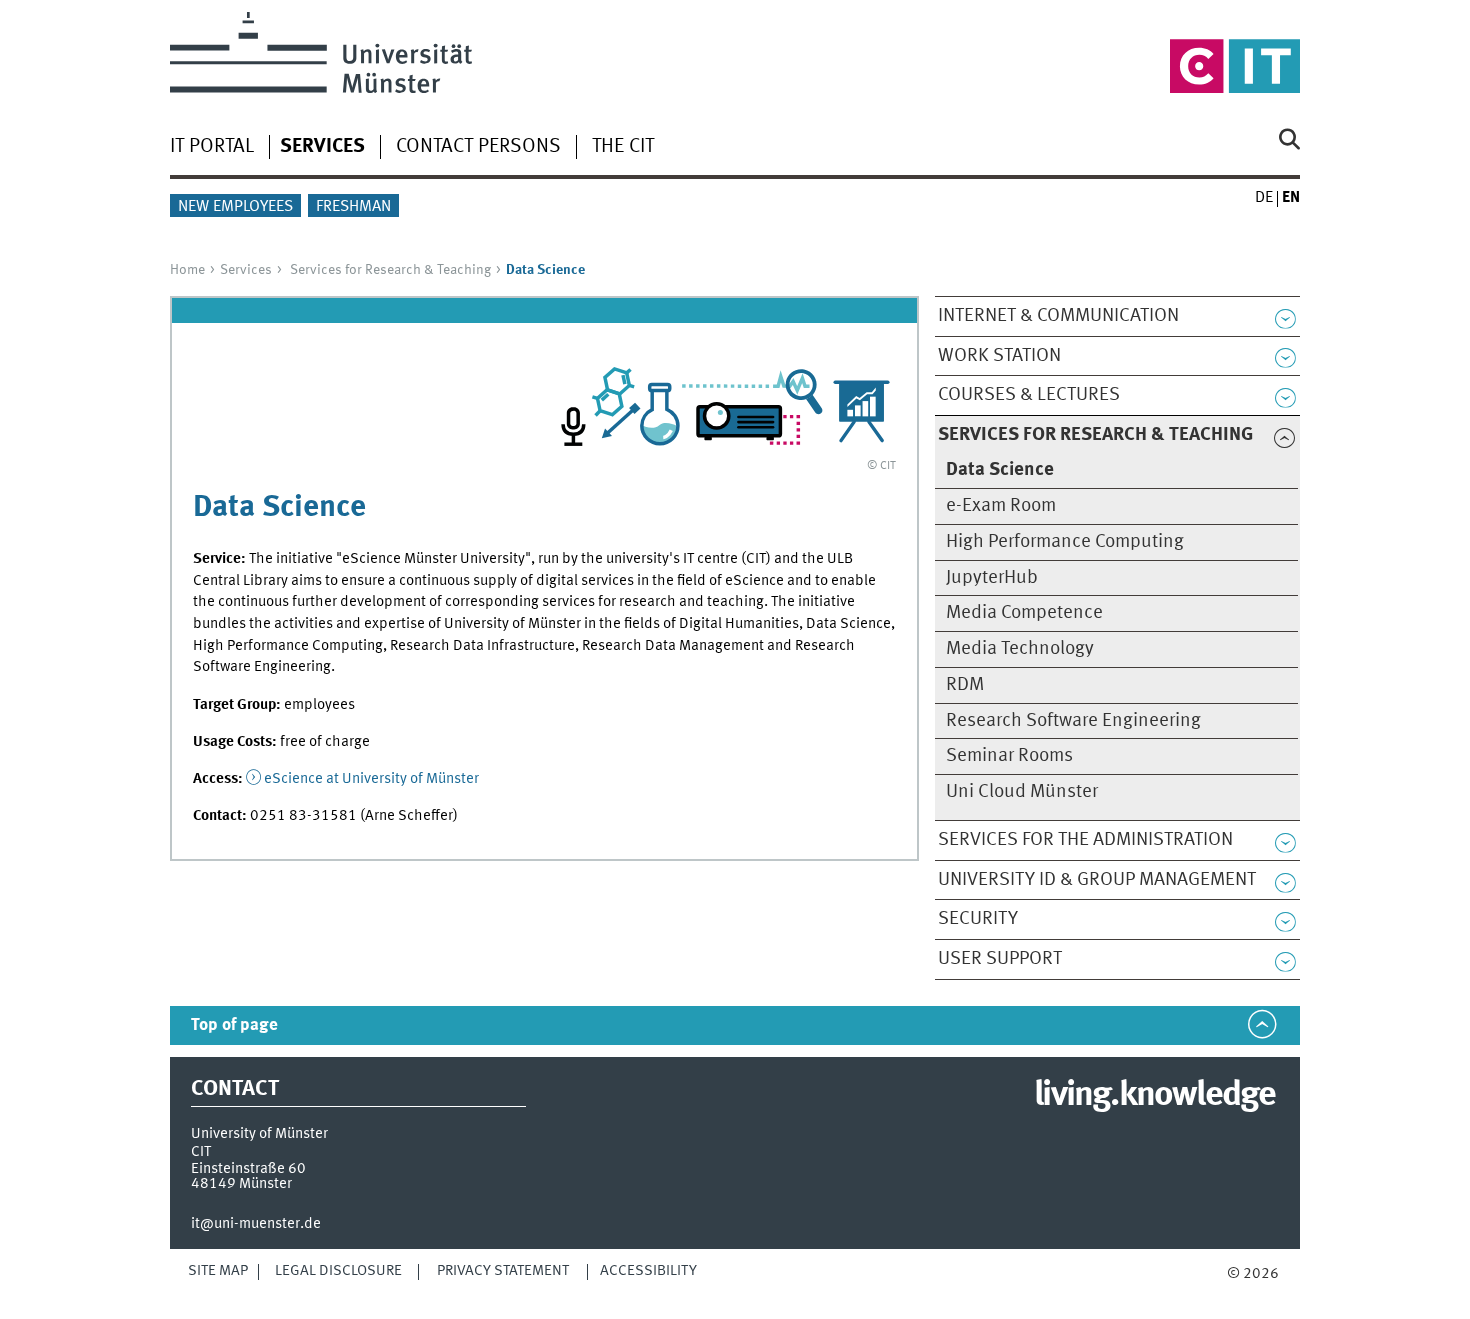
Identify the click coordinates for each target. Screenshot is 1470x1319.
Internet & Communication (1058, 316)
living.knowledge (1154, 1096)
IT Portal (212, 147)
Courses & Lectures (1029, 395)
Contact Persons (478, 147)
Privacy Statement (503, 1271)
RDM (965, 685)
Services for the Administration (1085, 840)
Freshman (353, 207)
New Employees (235, 207)
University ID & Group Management (1097, 880)
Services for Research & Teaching (390, 270)
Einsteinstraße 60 (248, 1169)
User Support (1000, 959)
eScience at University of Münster (371, 779)
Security (978, 919)
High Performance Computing (1065, 542)
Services (246, 270)
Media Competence (1024, 613)
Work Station (999, 356)
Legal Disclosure (338, 1271)
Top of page (234, 1025)
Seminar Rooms (1009, 756)
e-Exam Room (1001, 506)
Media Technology (1020, 649)
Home (187, 270)
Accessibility (648, 1271)
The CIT (623, 147)
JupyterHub (992, 578)
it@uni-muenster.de (256, 1224)
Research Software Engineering (1073, 721)
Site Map (218, 1271)
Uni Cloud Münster (1022, 792)
